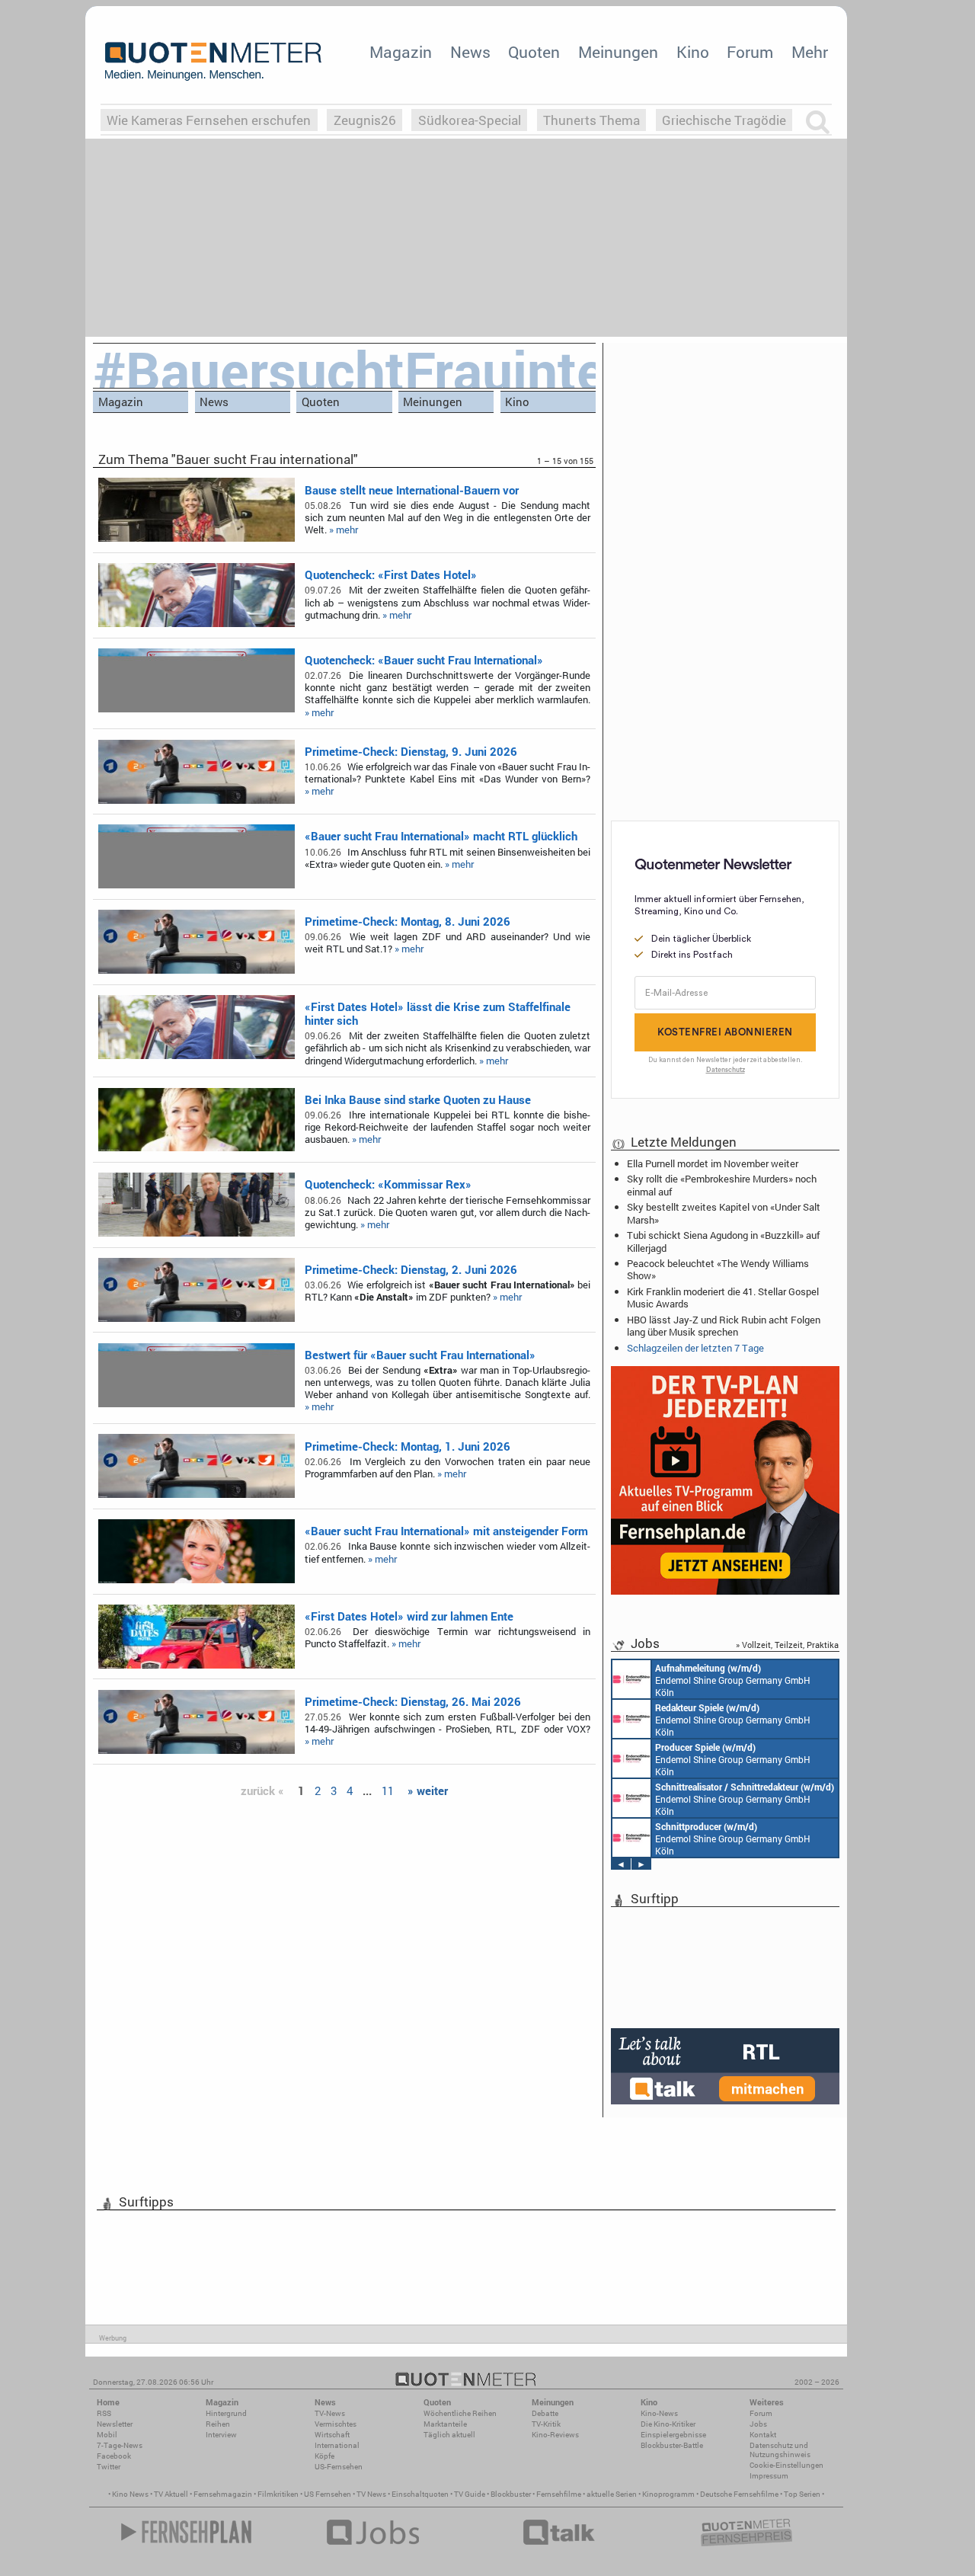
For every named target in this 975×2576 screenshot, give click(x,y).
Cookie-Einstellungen (786, 2465)
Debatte (545, 2413)
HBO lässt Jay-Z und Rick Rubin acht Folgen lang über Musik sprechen (724, 1326)
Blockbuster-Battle (672, 2445)
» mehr (344, 530)
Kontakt (763, 2435)
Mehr (810, 52)
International (337, 2445)
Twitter (109, 2467)
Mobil (107, 2435)
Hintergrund (226, 2413)
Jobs (758, 2424)
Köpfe (324, 2456)
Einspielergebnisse (673, 2435)
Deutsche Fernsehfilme (739, 2494)
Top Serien (802, 2494)
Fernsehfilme (559, 2494)
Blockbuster (511, 2494)
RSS (104, 2413)
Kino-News (659, 2413)
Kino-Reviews (555, 2435)
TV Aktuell (171, 2494)
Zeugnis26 (365, 120)
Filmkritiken (278, 2494)
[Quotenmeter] (213, 61)
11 (388, 1790)
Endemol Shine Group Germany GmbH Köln (733, 1680)
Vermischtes (336, 2424)
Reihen (218, 2424)
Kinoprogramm (668, 2494)
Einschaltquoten (420, 2494)
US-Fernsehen (339, 2467)
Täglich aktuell (449, 2435)
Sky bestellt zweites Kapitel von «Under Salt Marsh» (724, 1213)
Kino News (130, 2494)
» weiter (428, 1790)
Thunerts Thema (591, 120)
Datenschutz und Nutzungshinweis (780, 2450)
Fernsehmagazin (223, 2494)
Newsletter (115, 2424)
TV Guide (470, 2494)
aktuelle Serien (612, 2494)
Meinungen (618, 52)
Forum (750, 52)
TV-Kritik (546, 2424)
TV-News (330, 2413)
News (470, 52)
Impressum (769, 2476)
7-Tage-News (120, 2445)
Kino (693, 52)
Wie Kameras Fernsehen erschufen (209, 120)
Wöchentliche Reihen (460, 2413)
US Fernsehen (328, 2494)
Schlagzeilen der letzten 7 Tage (695, 1348)
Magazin (401, 52)
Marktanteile (445, 2424)
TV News (371, 2494)
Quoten (534, 52)
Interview (221, 2435)
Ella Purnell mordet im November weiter (713, 1163)
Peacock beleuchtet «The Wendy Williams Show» (718, 1269)
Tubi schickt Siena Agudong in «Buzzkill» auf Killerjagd (723, 1241)
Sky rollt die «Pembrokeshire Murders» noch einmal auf (722, 1185)
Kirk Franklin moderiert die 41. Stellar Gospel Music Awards (723, 1298)
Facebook (114, 2456)
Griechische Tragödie (724, 120)
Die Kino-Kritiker (668, 2424)
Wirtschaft (332, 2435)
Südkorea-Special (470, 120)
